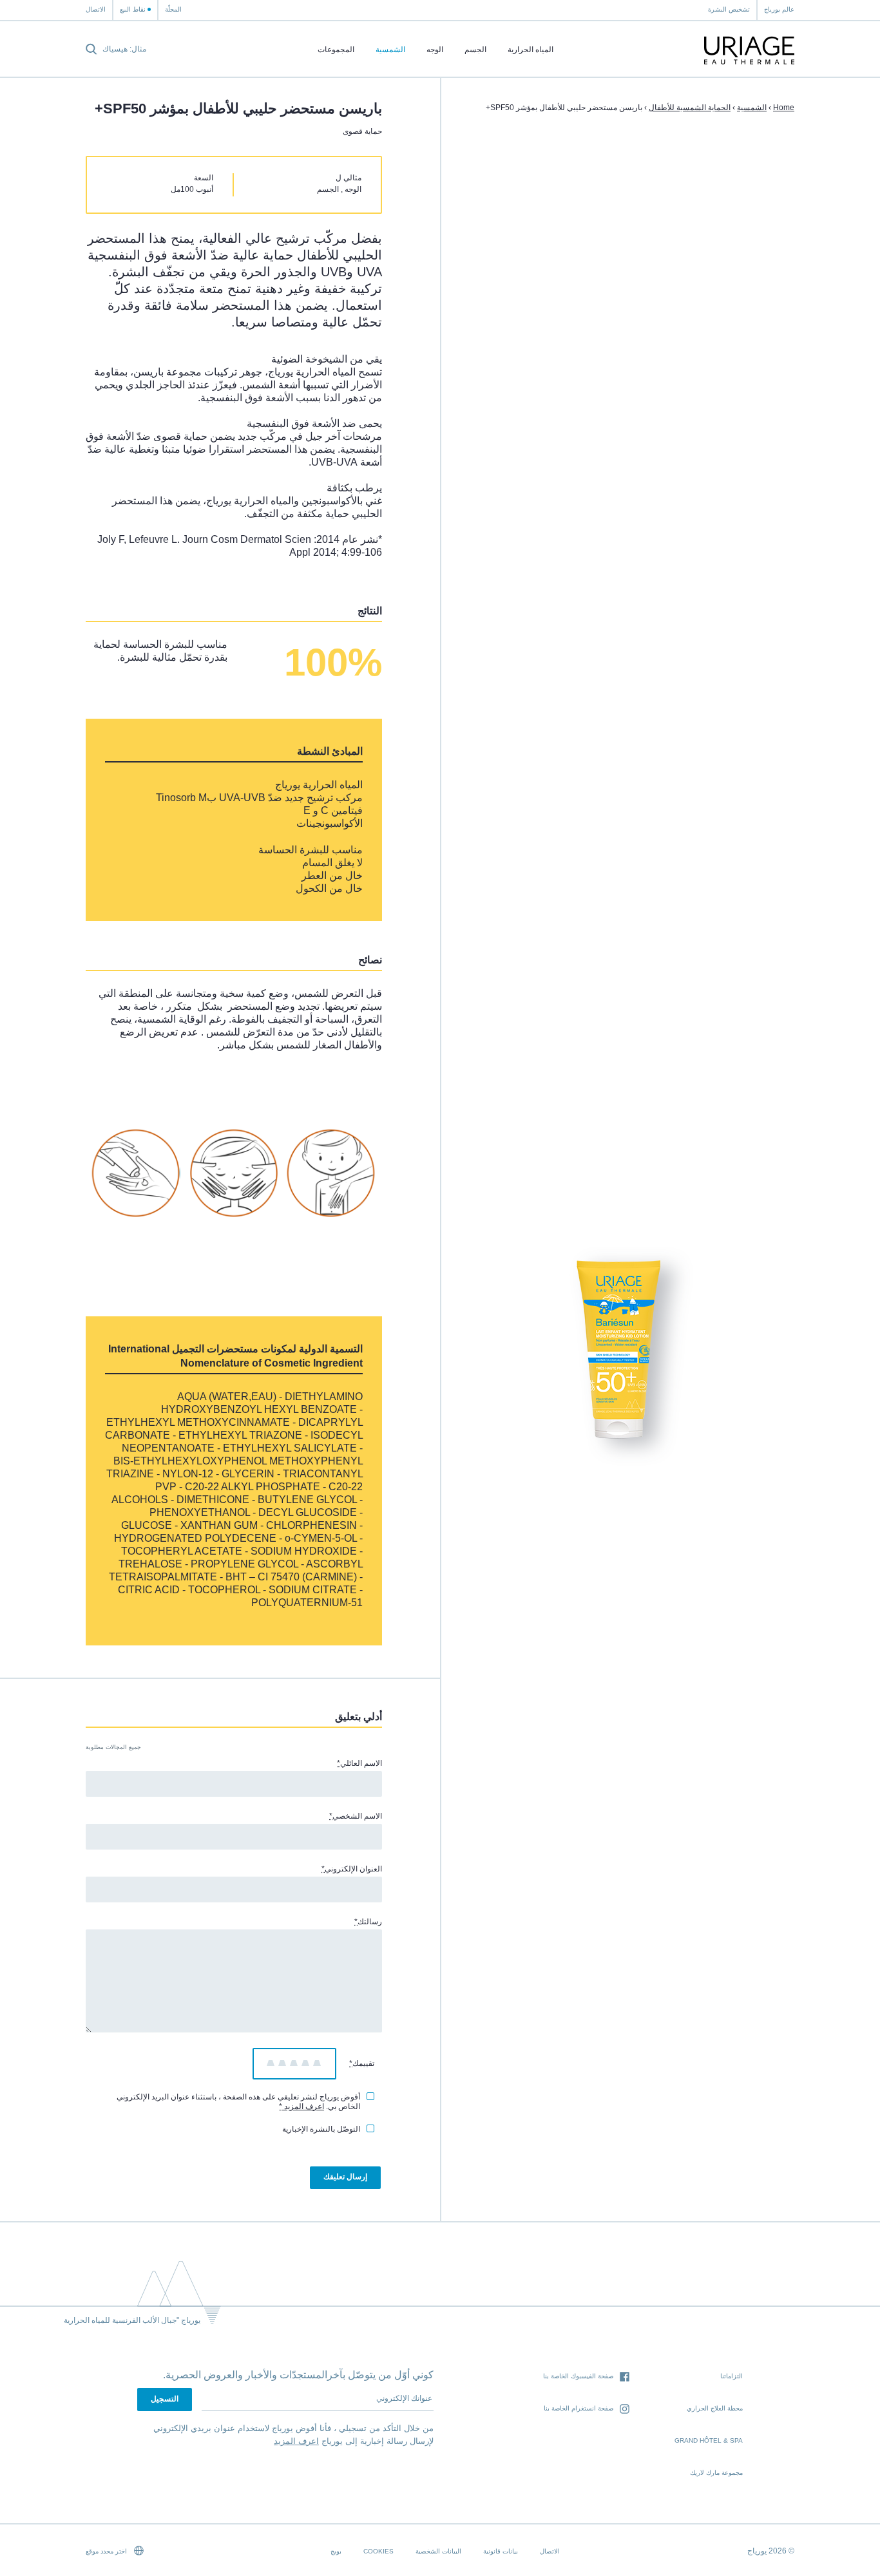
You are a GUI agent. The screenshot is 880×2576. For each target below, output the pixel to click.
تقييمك (362, 2063)
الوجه (435, 50)
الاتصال (96, 9)
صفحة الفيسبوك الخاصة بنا (578, 2376)
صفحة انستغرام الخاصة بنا (579, 2408)
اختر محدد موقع (107, 2551)
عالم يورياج (779, 9)
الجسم (475, 50)
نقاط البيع (133, 9)
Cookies (378, 2551)
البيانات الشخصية (438, 2551)
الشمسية (390, 50)
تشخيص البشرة (729, 9)
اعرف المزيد (303, 2107)
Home (784, 108)
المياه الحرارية (531, 50)
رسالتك (368, 1922)
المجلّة (173, 9)
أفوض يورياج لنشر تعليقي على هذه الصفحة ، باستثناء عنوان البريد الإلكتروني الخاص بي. (238, 2102)
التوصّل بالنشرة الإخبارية (321, 2129)
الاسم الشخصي (356, 1816)
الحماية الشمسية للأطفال (690, 108)
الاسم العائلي (359, 1763)
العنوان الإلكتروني (352, 1869)
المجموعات (336, 50)
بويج (336, 2551)
